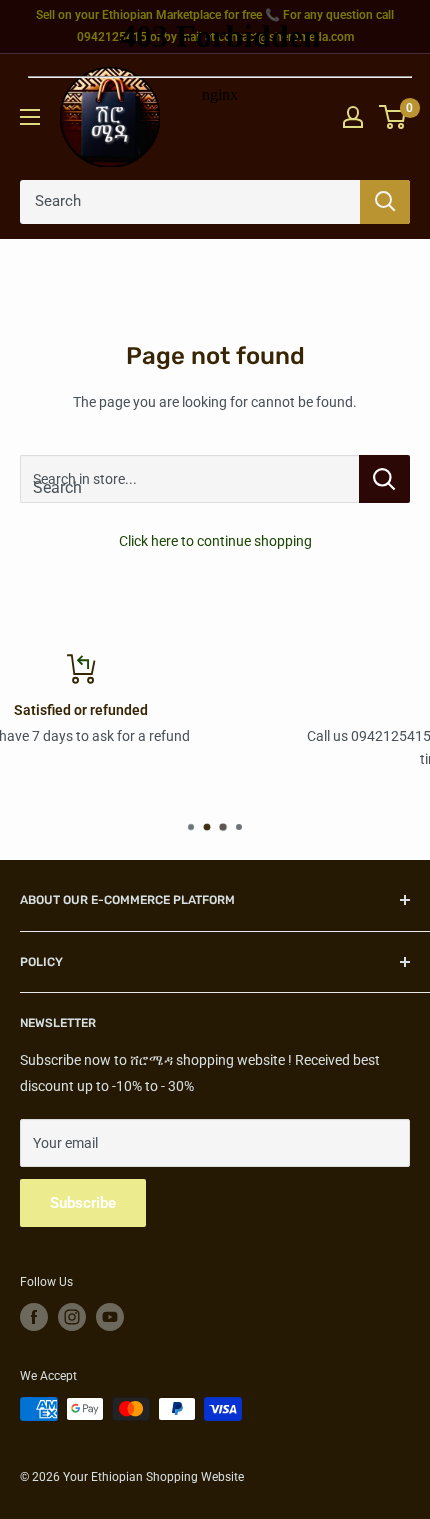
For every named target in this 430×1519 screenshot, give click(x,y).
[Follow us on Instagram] (72, 1317)
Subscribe (83, 1203)
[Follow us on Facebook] (34, 1317)
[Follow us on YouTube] (110, 1317)
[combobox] (189, 479)
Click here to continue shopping (215, 541)
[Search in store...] (384, 479)
